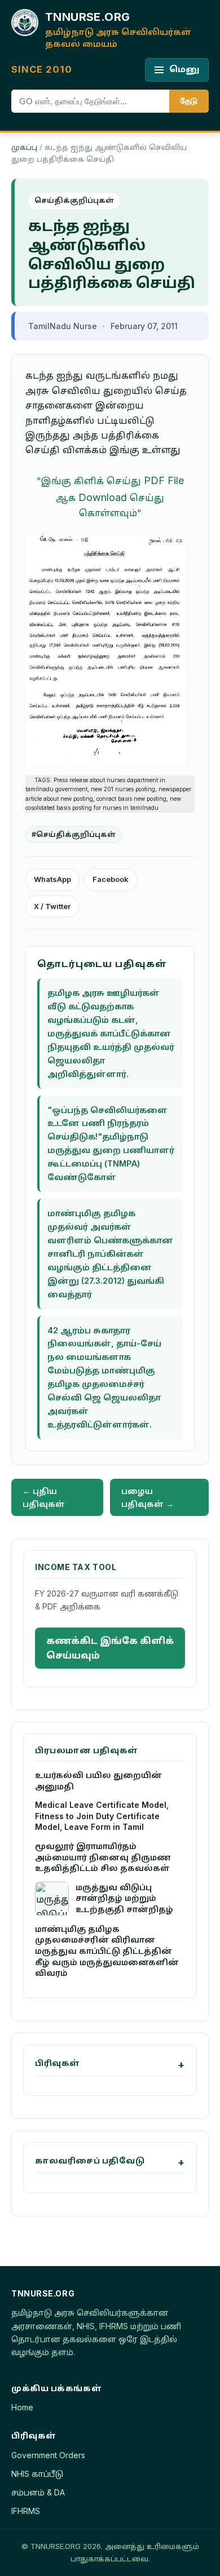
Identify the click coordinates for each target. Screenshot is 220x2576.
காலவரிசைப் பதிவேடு (90, 2160)
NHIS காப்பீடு (37, 2474)
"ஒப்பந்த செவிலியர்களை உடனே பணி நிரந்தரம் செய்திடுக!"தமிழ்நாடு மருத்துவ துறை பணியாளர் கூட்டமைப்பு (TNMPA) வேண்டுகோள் (111, 1144)
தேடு (189, 101)
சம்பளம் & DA (38, 2492)
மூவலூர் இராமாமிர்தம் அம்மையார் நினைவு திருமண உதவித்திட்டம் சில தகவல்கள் (103, 1857)
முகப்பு (24, 147)
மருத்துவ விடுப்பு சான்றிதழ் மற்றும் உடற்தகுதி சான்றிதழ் (124, 1898)
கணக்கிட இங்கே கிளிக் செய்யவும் (110, 1648)
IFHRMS (26, 2511)
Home (22, 2407)
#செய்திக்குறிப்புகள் (74, 834)
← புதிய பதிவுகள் (44, 1497)
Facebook (111, 879)
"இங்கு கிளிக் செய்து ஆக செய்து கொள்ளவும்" (110, 497)
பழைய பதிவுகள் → (148, 1497)
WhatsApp (52, 879)
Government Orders (48, 2455)
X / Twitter (52, 906)
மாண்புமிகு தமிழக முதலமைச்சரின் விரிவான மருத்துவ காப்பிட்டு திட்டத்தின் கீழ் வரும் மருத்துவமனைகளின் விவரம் (107, 1951)
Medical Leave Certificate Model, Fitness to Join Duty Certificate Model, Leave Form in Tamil (102, 1816)
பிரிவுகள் (58, 2063)
